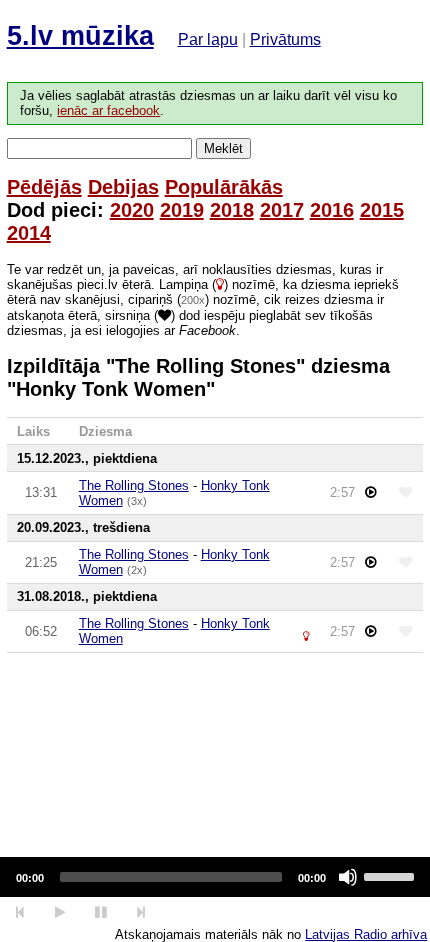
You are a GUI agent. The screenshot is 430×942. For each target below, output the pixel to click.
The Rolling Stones (134, 485)
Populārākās (224, 187)
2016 (332, 210)
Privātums (285, 39)
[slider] (392, 875)
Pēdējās (44, 187)
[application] (215, 877)
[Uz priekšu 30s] (141, 912)
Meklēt (223, 148)
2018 (232, 210)
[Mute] (348, 877)
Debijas (123, 187)
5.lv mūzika (80, 36)
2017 (282, 210)
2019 (182, 210)
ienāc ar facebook (108, 111)
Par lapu (208, 39)
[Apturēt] (59, 912)
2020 (132, 210)
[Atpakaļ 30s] (20, 912)
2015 (382, 210)
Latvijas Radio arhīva (366, 934)
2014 (29, 233)
